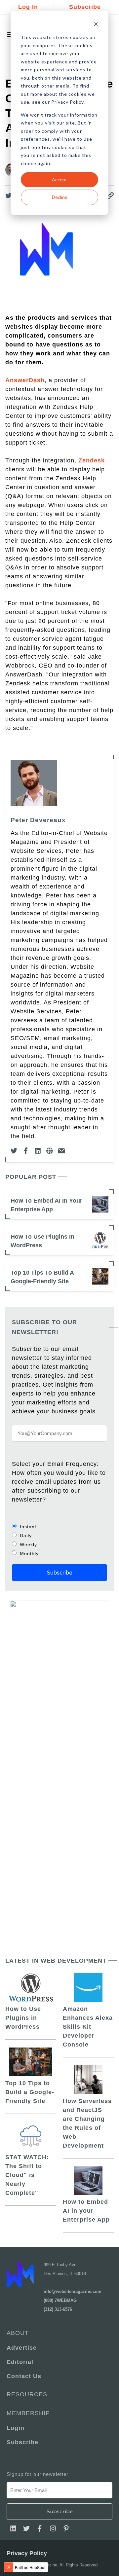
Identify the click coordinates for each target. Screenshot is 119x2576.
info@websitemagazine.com (73, 2291)
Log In (28, 7)
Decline (60, 197)
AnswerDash (25, 380)
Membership (28, 2413)
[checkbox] (59, 1540)
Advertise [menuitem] (22, 2348)
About (18, 2333)
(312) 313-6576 (58, 2309)
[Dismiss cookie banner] (96, 25)
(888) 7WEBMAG (60, 2300)
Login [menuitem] (16, 2428)
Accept (59, 180)
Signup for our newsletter (38, 2474)
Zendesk (92, 460)
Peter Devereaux (38, 820)
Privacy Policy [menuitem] (27, 2553)
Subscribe (85, 7)
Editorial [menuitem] (20, 2362)
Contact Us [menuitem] (24, 2376)
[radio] (59, 1526)
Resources (27, 2394)
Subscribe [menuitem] (22, 2442)
